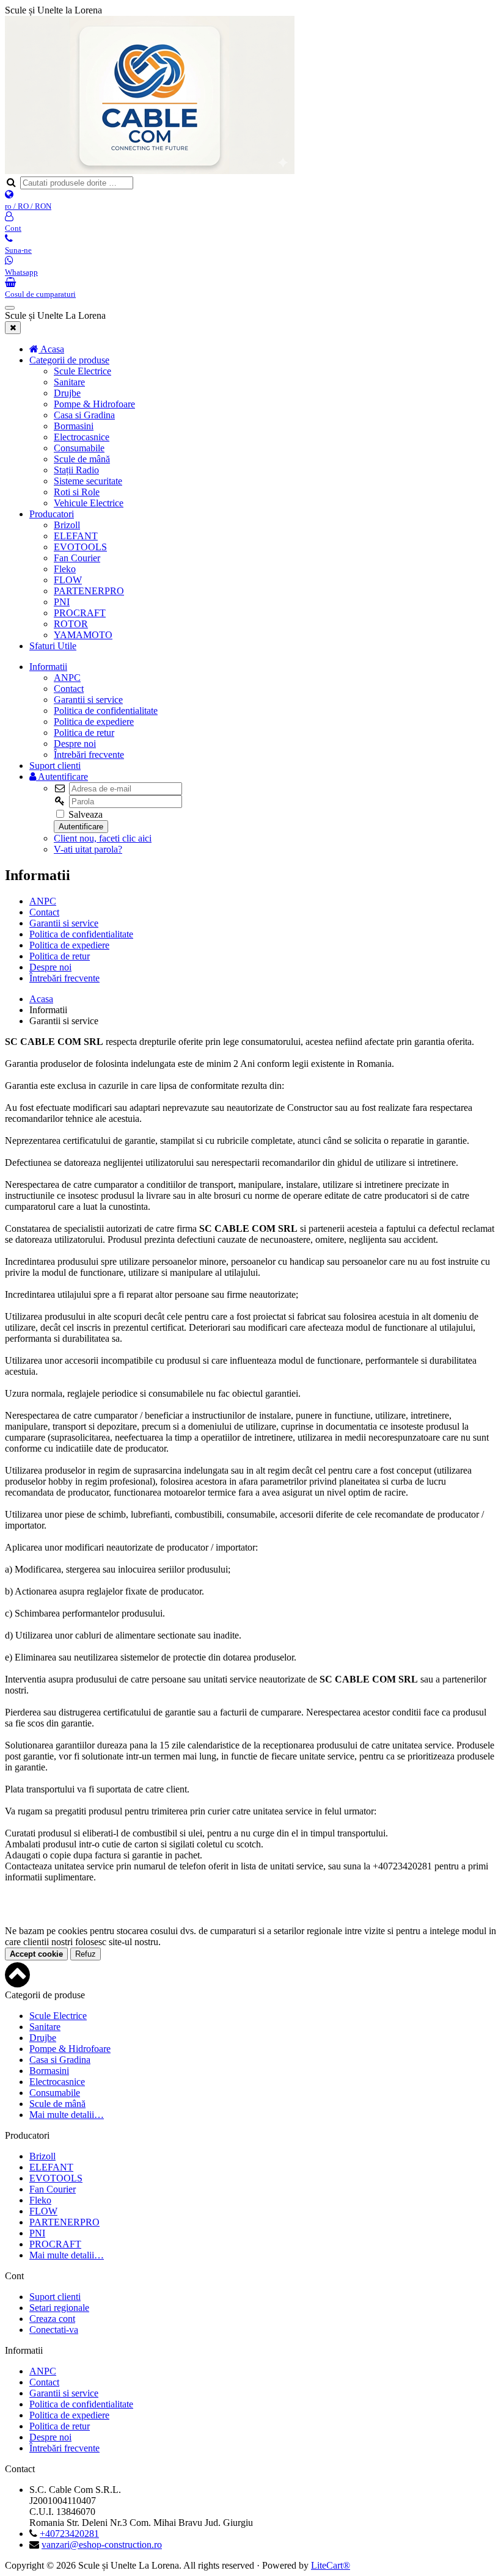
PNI (62, 602)
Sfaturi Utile (53, 646)
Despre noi (75, 744)
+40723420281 (69, 2534)
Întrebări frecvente (89, 755)
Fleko (65, 569)
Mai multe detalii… (67, 2115)
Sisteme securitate (88, 481)
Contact (69, 689)
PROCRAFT (80, 613)
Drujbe (67, 393)
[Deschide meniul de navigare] (10, 308)
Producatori (52, 514)
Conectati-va (54, 2330)
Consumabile (79, 448)
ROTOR (71, 624)
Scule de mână (82, 459)
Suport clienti (55, 766)
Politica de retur (84, 733)
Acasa (41, 999)
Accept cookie (36, 1954)
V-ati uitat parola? (88, 849)
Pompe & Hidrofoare (94, 404)
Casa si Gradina (84, 415)
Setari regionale (59, 2308)
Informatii (48, 667)
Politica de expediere (94, 722)
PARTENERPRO (89, 591)
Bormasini (74, 426)
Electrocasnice (82, 437)
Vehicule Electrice (89, 503)
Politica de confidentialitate (106, 711)
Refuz (86, 1954)
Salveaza (84, 814)
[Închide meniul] (13, 328)
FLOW (68, 580)
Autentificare (62, 777)
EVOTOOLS (80, 547)
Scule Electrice (82, 371)
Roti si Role (77, 492)
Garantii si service (88, 700)
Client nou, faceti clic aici (103, 838)
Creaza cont (52, 2319)
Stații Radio (76, 470)
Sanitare (69, 382)
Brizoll (67, 525)
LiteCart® (331, 2565)
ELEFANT (76, 536)
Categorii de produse (69, 360)
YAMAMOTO (83, 635)
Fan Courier (77, 558)
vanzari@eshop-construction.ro (102, 2545)
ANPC (67, 678)
